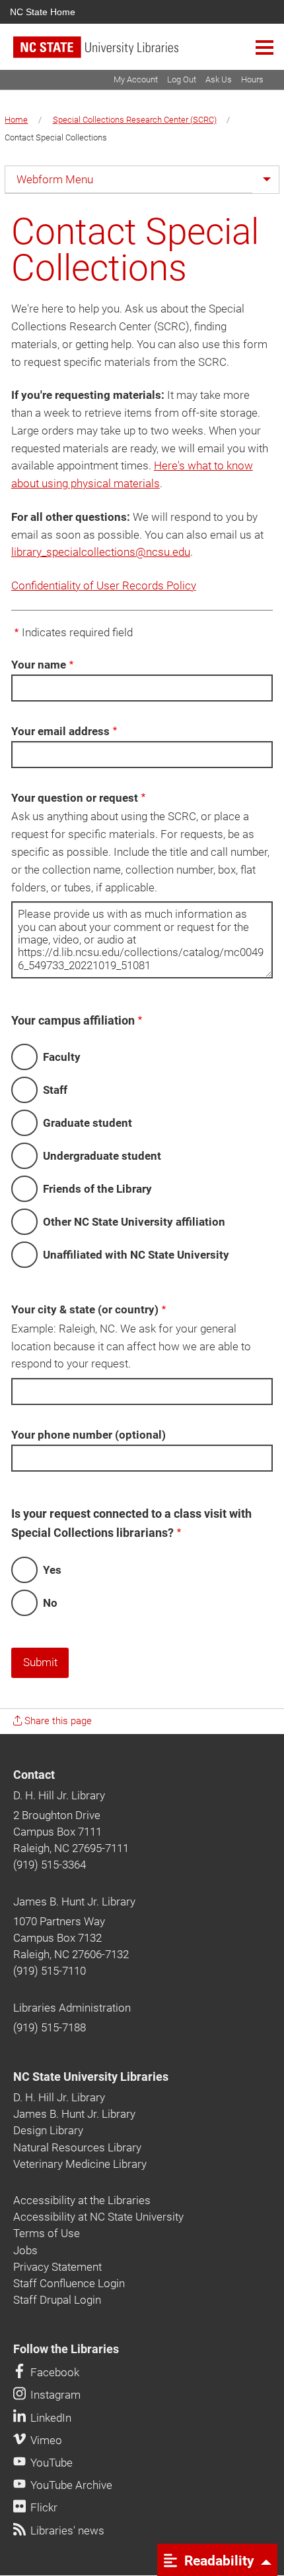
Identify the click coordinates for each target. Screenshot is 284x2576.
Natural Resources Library (77, 2147)
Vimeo (45, 2440)
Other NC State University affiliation (134, 1222)
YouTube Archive (70, 2485)
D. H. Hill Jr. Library (59, 1795)
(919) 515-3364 (50, 1865)
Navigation (265, 47)
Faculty (62, 1057)
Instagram (54, 2395)
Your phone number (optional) (89, 1435)
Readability (218, 2560)
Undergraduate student (102, 1156)
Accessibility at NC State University (98, 2217)
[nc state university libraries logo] (149, 53)
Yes (52, 1570)
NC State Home (43, 12)
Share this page (57, 1721)
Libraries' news (66, 2531)
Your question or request (75, 798)
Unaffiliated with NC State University (136, 1255)
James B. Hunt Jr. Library (74, 1902)
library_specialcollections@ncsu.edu (101, 552)
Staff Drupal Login (57, 2300)
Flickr (43, 2507)
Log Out (182, 79)
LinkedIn (50, 2418)
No (50, 1603)
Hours (252, 79)
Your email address (60, 731)
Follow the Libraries (66, 2349)
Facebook (53, 2372)
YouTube (50, 2463)
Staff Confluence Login (69, 2283)
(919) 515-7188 (50, 2027)
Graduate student (88, 1123)
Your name (39, 665)
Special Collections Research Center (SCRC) (135, 120)
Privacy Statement (57, 2267)
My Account (136, 79)
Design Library (48, 2130)
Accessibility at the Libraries (82, 2200)
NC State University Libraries (91, 2077)
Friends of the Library (97, 1189)
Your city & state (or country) (85, 1309)
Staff (55, 1090)
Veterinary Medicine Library (80, 2164)
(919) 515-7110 (50, 1971)
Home (16, 120)
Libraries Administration (72, 2008)
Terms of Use (47, 2233)
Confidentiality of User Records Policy (104, 585)
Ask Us (219, 79)
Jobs (25, 2250)
